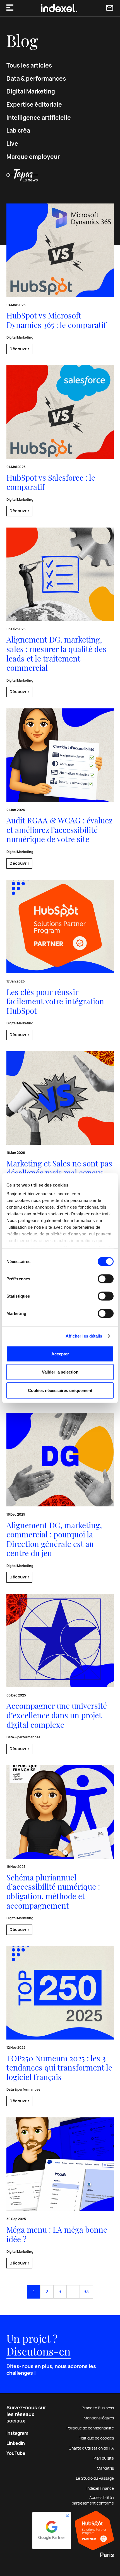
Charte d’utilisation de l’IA (91, 2448)
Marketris (105, 2468)
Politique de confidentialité (90, 2428)
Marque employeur (33, 157)
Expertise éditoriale (34, 105)
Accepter (60, 1354)
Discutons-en (39, 2351)
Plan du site (104, 2458)
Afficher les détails (84, 1336)
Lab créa (18, 130)
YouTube (16, 2453)
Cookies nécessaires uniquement (60, 1390)
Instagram (17, 2433)
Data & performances (36, 79)
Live (12, 144)
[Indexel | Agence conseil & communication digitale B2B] (59, 8)
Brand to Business (98, 2408)
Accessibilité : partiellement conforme (93, 2500)
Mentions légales (99, 2418)
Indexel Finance (100, 2488)
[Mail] (110, 8)
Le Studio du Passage (95, 2478)
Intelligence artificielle (39, 118)
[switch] (106, 1279)
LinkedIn (16, 2443)
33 (86, 2292)
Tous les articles (29, 65)
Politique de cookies (96, 2438)
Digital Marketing (31, 91)
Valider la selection (60, 1372)
